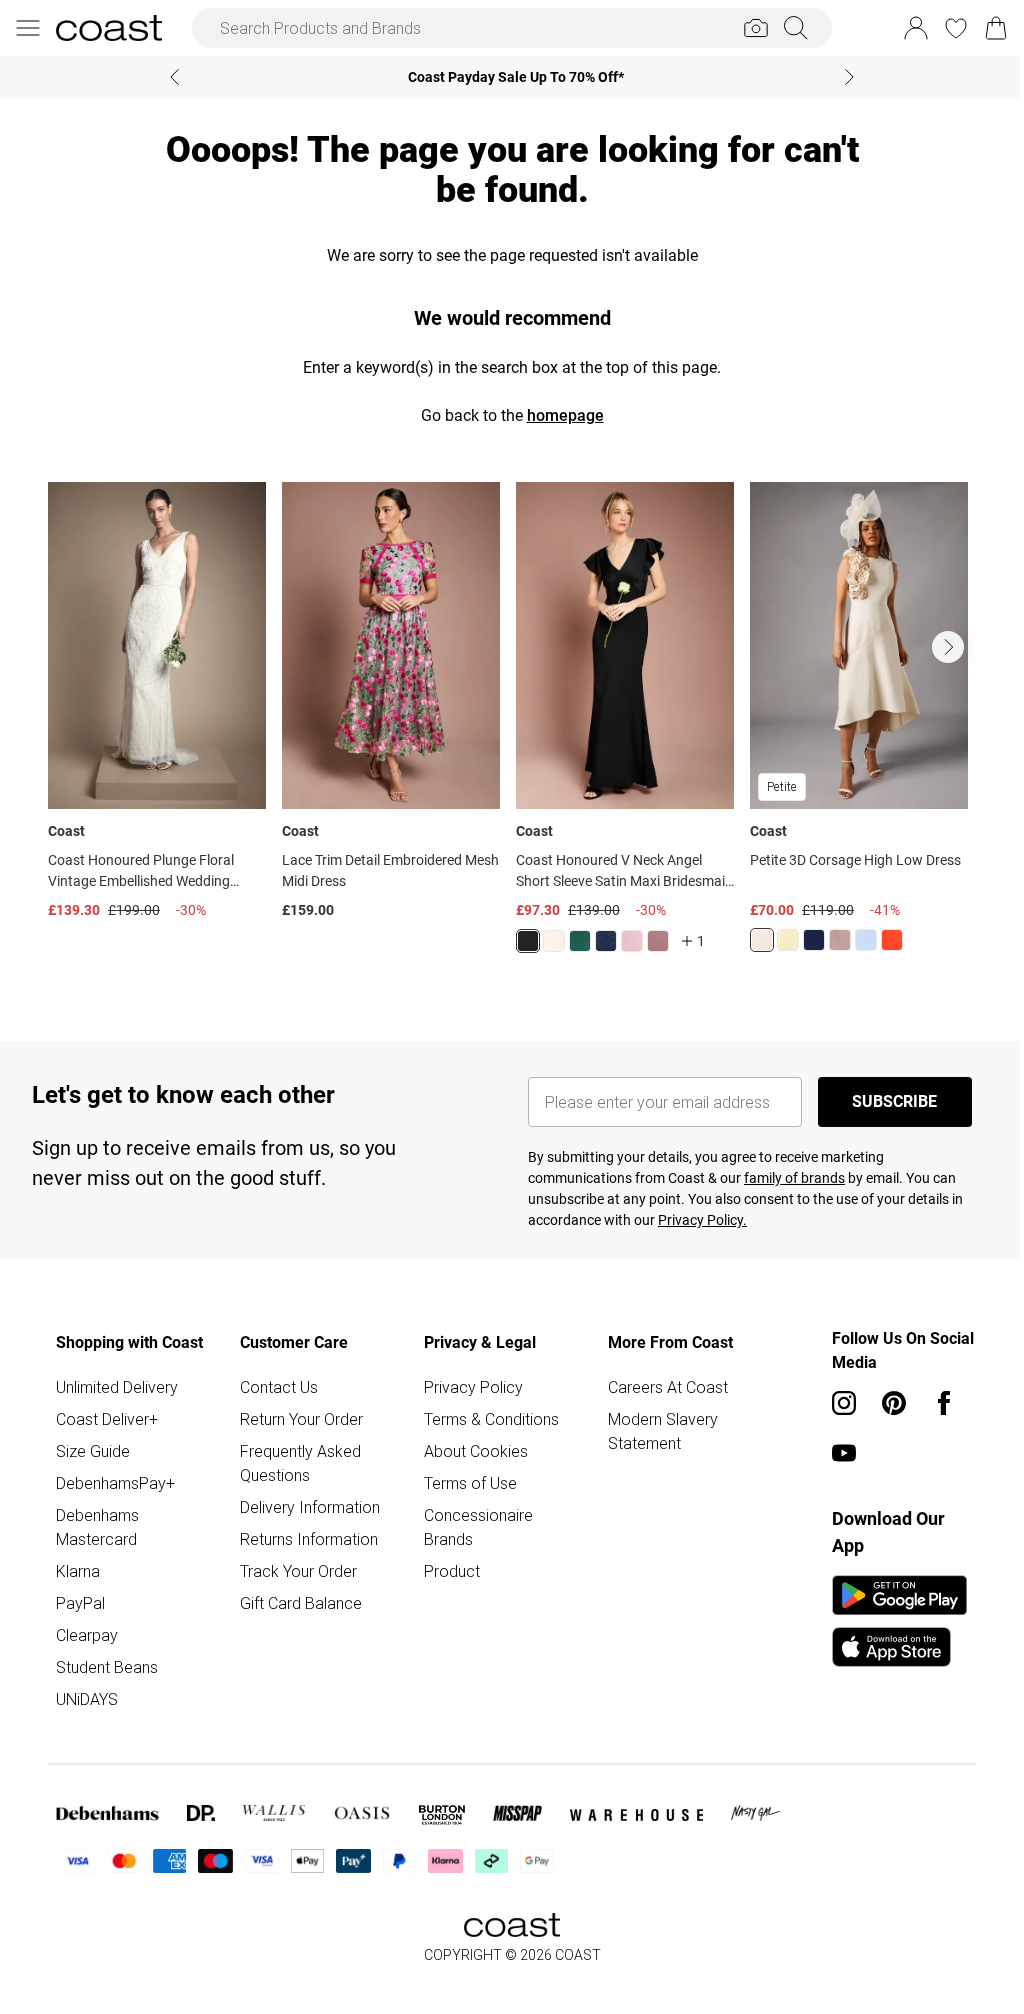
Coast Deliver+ (107, 1419)
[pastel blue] (866, 940)
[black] (528, 941)
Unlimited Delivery (117, 1387)
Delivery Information (310, 1507)
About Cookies (476, 1451)
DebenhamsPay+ (115, 1483)
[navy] (606, 941)
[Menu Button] (28, 28)
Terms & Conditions (491, 1419)
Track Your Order (298, 1571)
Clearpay (87, 1635)
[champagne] (762, 940)
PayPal (80, 1603)
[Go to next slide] (948, 647)
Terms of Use (470, 1483)
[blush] (554, 941)
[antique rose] (632, 941)
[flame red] (892, 940)
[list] (512, 729)
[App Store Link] (899, 1621)
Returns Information (309, 1539)
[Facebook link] (944, 1403)
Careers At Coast (668, 1387)
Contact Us (279, 1387)
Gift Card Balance (301, 1603)
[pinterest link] (894, 1403)
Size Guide (93, 1451)
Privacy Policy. (702, 1220)
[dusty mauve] (658, 941)
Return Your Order (301, 1419)
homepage (565, 415)
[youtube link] (844, 1453)
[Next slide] (849, 77)
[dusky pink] (840, 940)
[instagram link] (844, 1403)
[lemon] (788, 940)
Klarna (78, 1571)
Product (452, 1571)
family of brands (794, 1178)
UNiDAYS (87, 1699)
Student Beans (107, 1667)
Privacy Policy (473, 1387)
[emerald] (580, 941)
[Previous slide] (174, 77)
